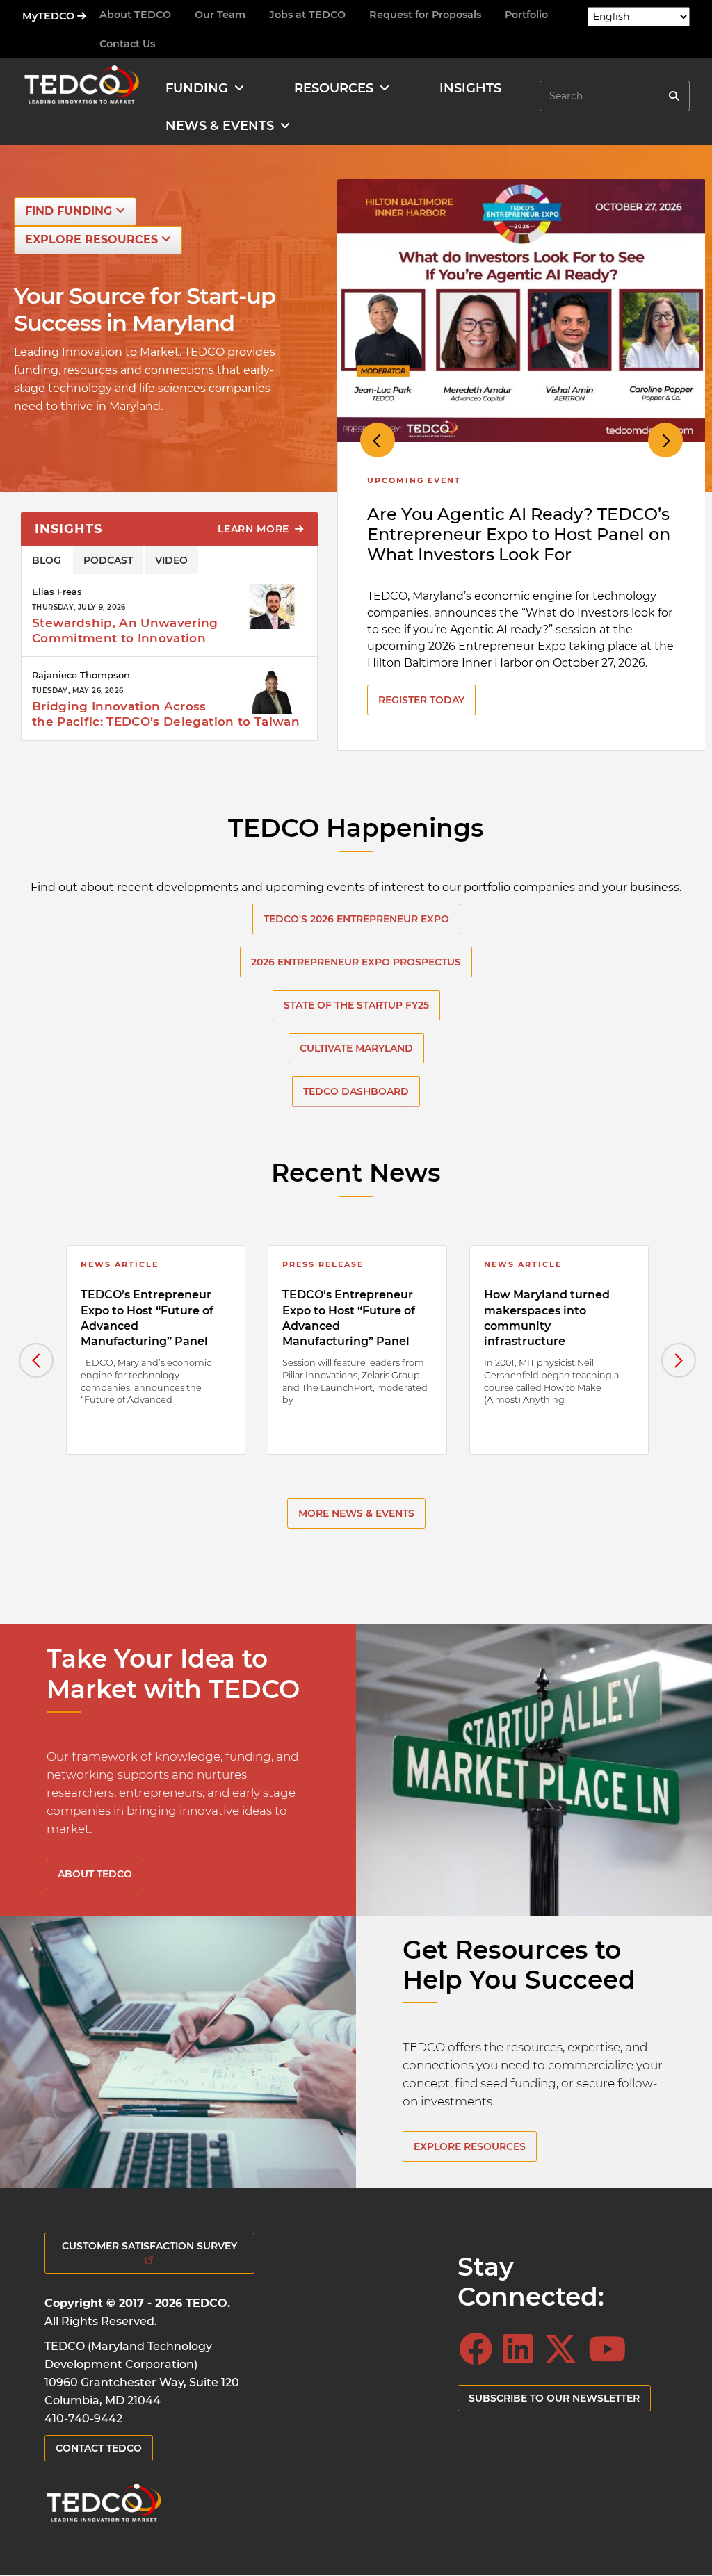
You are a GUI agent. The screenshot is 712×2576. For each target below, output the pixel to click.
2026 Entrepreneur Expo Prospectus (356, 962)
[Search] (674, 96)
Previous (378, 440)
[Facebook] (480, 2349)
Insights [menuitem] (470, 88)
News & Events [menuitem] (220, 126)
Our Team (220, 15)
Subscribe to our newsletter (554, 2398)
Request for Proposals (425, 15)
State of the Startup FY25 (356, 1005)
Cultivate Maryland (356, 1048)
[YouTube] (611, 2349)
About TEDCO (135, 15)
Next (665, 440)
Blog (47, 560)
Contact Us (127, 44)
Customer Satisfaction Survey (149, 2246)
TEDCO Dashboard (356, 1091)
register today (421, 700)
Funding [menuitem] (197, 88)
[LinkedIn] (522, 2349)
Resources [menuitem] (334, 88)
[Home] (81, 88)
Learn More (255, 529)
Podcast (108, 560)
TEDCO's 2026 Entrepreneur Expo (356, 919)
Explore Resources (93, 239)
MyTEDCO (50, 16)
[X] (565, 2349)
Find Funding (70, 211)
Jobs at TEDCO (307, 15)
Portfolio (526, 15)
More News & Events (356, 1513)
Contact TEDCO (99, 2448)
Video (171, 560)
